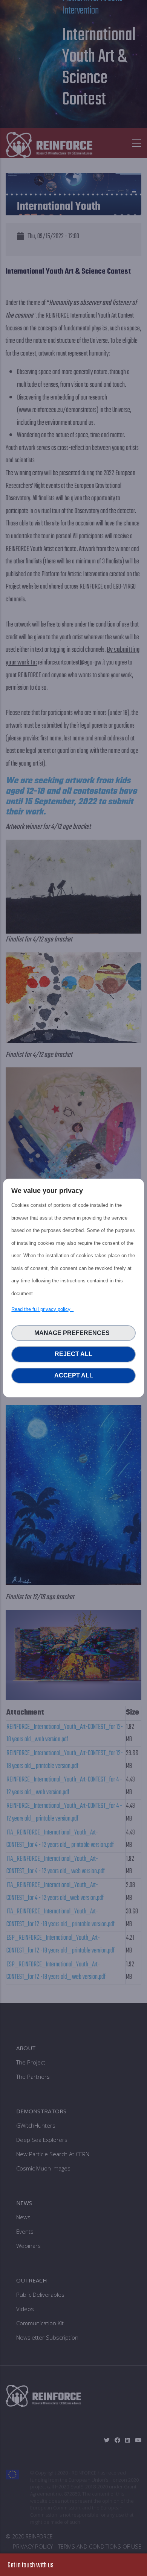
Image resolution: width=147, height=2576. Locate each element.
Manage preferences (73, 1333)
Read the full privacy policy (42, 1309)
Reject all (73, 1354)
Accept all (74, 1375)
